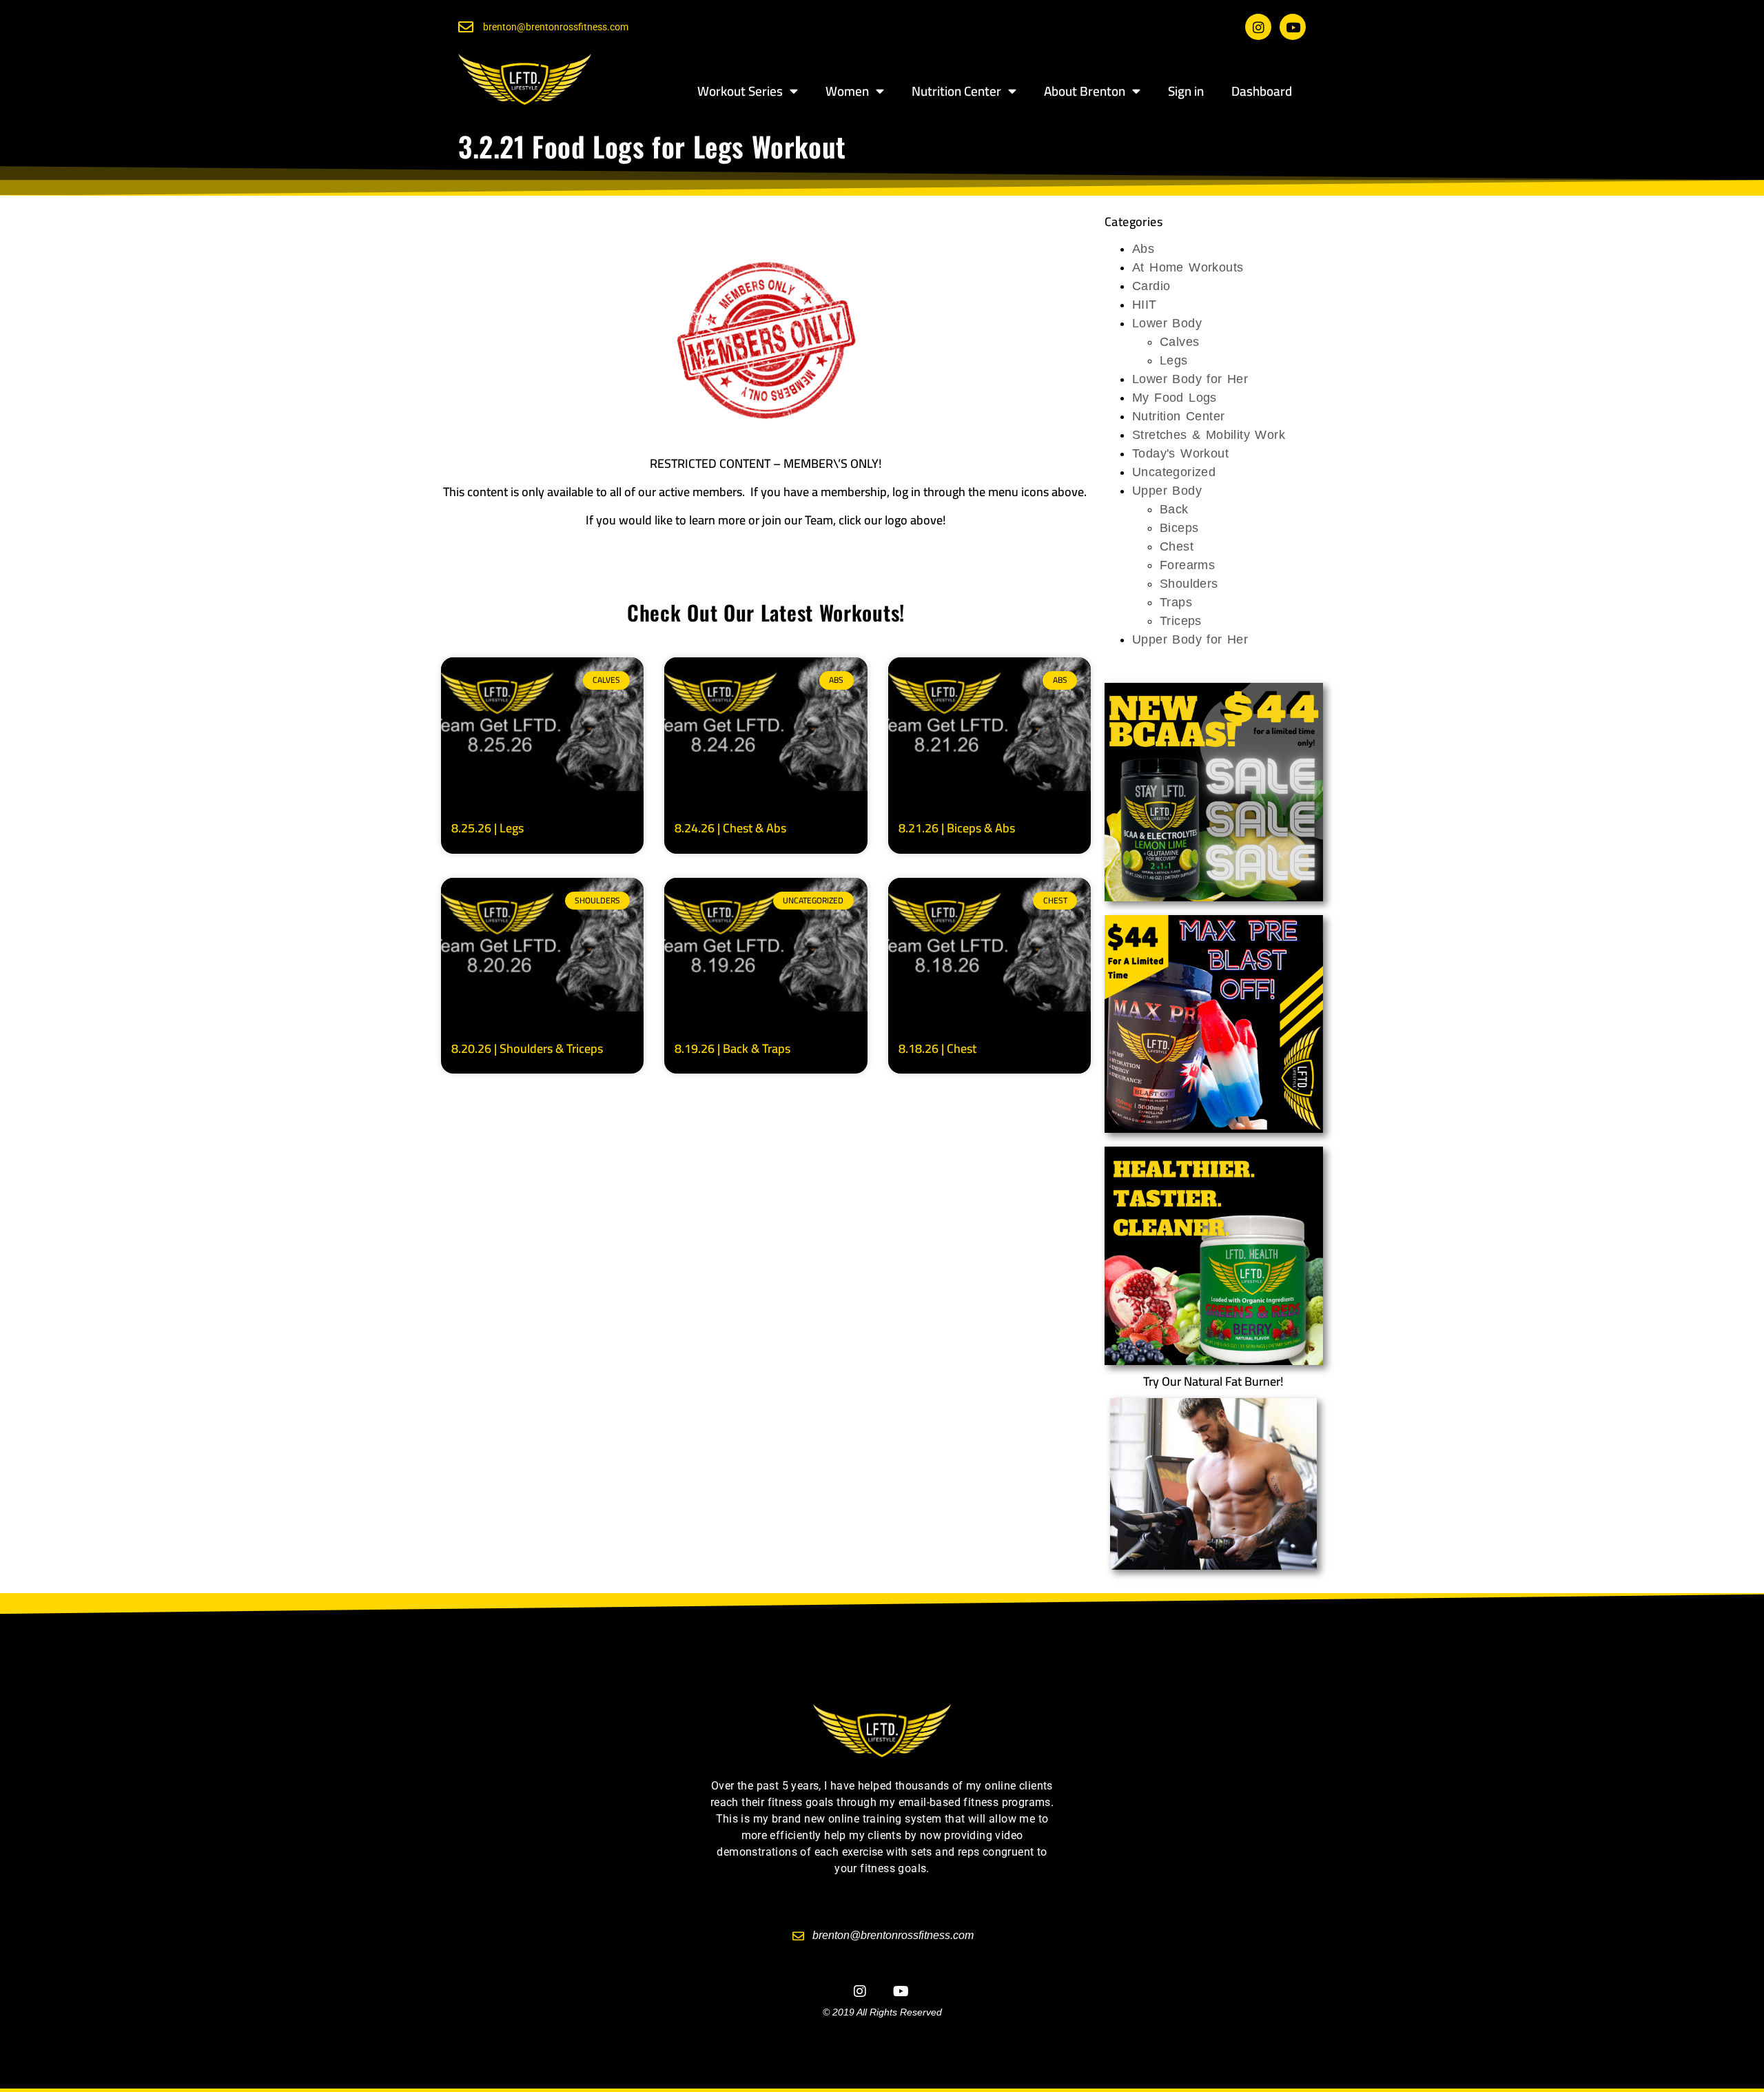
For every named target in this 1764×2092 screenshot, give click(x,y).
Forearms (1187, 565)
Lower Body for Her (1190, 379)
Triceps (1181, 621)
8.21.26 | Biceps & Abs (957, 828)
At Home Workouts (1188, 267)
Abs (1143, 249)
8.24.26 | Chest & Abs (730, 828)
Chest (1177, 546)
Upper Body (1167, 491)
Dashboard (1262, 91)
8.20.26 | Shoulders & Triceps (527, 1048)
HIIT (1145, 305)
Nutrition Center (956, 91)
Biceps (1179, 528)
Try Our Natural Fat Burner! (1213, 1381)
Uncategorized (1174, 472)
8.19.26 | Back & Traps (732, 1048)
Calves (1179, 342)
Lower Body (1167, 323)
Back (1174, 509)
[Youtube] (1293, 27)
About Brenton (1085, 91)
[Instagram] (1258, 27)
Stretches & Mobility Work (1209, 435)
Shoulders (1189, 584)
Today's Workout (1180, 453)
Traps (1176, 602)
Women (847, 91)
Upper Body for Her (1190, 639)
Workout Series (740, 91)
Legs (1174, 360)
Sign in (1186, 91)
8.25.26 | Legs (488, 828)
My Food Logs (1175, 398)
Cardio (1151, 286)
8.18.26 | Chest (937, 1048)
